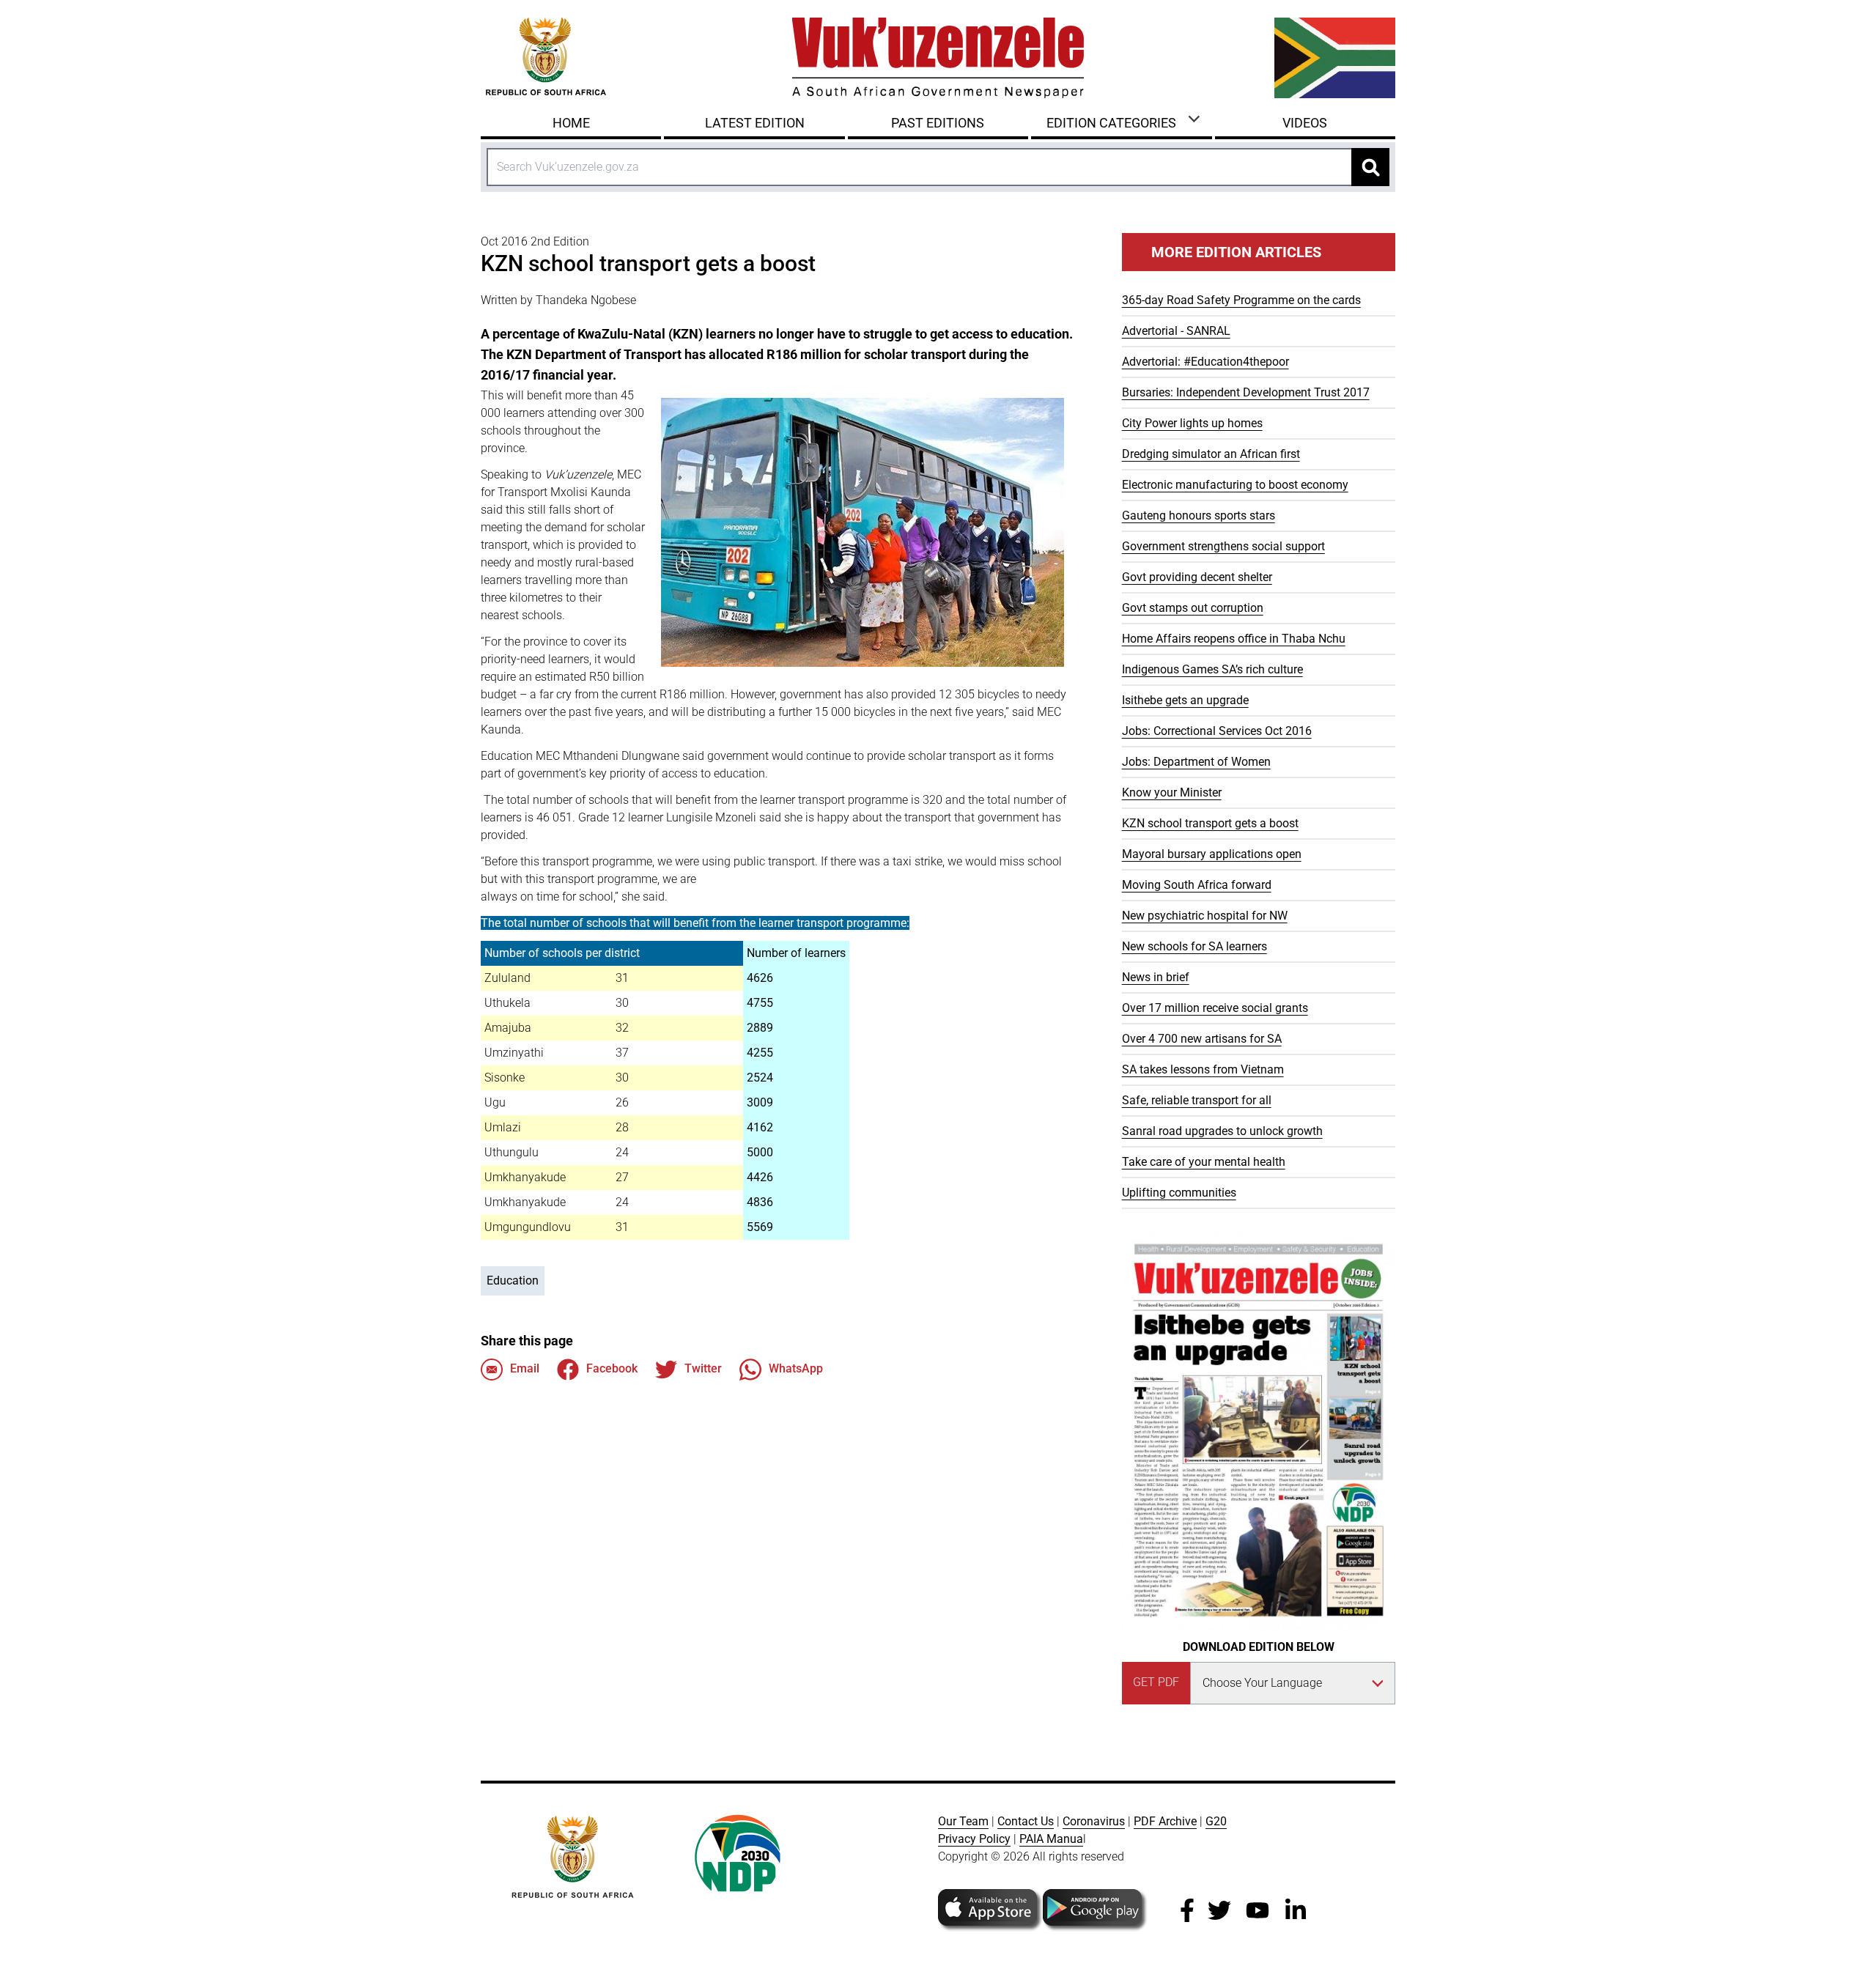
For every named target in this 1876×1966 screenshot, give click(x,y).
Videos (1305, 123)
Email (525, 1368)
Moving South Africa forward (1197, 885)
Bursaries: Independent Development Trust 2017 (1246, 392)
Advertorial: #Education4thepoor (1205, 362)
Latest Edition (755, 123)
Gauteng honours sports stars (1199, 515)
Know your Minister (1172, 792)
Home (571, 123)
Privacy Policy (974, 1839)
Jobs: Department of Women (1196, 762)
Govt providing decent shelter (1197, 577)
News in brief (1156, 977)
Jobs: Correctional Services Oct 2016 (1217, 731)
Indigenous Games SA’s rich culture (1212, 669)
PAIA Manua (1051, 1839)
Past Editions (938, 123)
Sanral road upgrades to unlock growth (1222, 1131)
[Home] (938, 58)
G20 (1216, 1821)
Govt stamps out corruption (1193, 608)
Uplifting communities (1179, 1193)
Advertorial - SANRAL (1176, 331)
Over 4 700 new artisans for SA (1202, 1039)
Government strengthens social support (1223, 546)
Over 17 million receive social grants (1215, 1008)
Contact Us (1026, 1821)
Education (513, 1281)
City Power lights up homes (1192, 423)
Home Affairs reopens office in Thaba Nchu (1234, 639)
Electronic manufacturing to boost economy (1235, 485)
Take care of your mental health (1204, 1162)
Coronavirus (1094, 1821)
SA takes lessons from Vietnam (1203, 1069)
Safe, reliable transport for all (1197, 1100)
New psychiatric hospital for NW (1205, 916)
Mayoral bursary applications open (1212, 854)
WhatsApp (796, 1368)
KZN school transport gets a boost (1210, 823)
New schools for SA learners (1194, 946)
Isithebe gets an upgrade (1185, 700)
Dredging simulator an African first (1211, 454)
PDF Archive (1165, 1821)
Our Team (963, 1821)
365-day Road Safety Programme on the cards (1241, 300)
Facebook (612, 1368)
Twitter (703, 1368)
